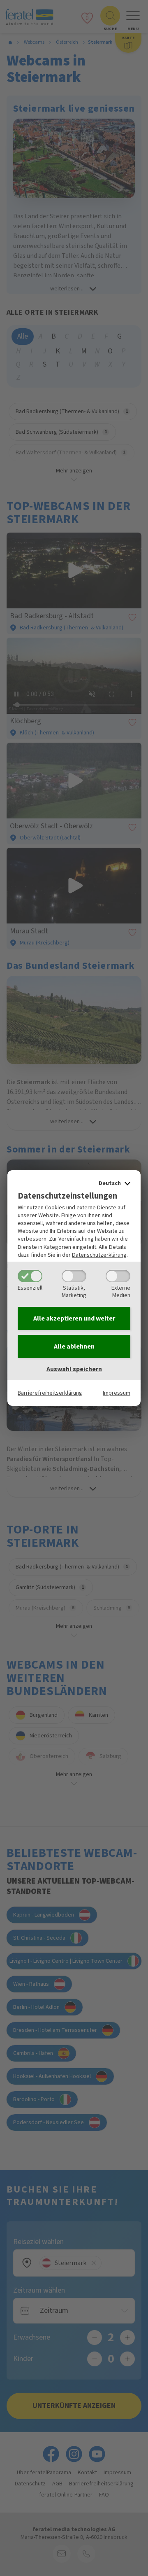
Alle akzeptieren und (74, 1318)
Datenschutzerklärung (99, 1255)
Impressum (117, 1393)
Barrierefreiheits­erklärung (50, 1393)
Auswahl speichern (74, 1369)
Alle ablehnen (74, 1346)
